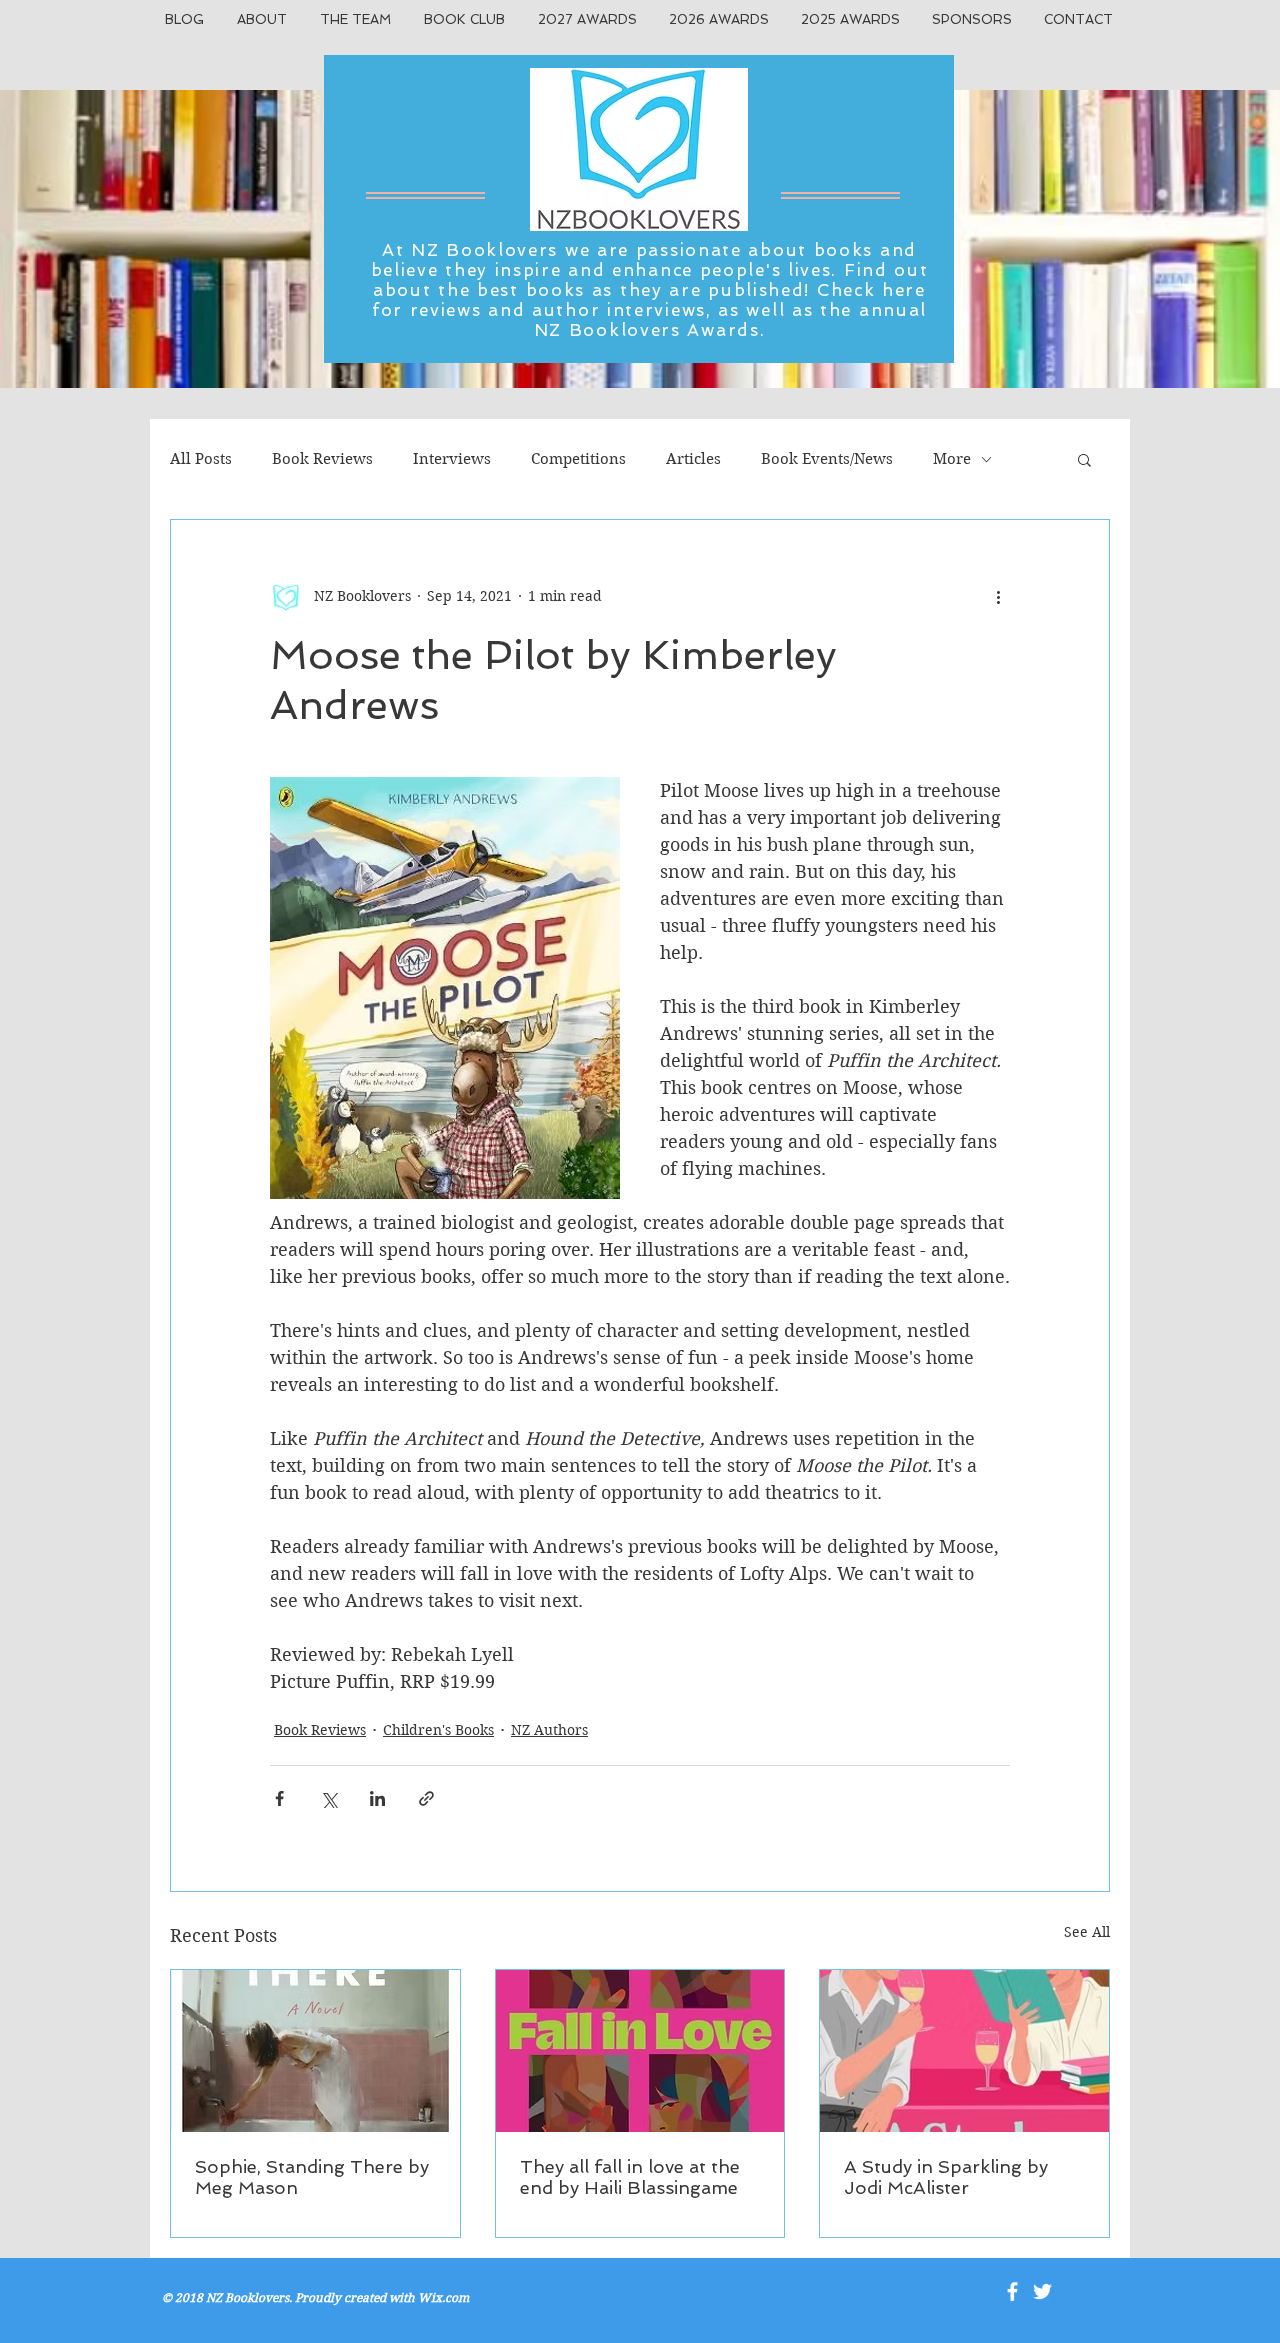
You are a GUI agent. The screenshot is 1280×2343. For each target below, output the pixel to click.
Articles (693, 459)
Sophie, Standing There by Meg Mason (312, 2177)
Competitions (578, 459)
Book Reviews (322, 459)
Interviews (452, 459)
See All (1087, 1932)
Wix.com (443, 2297)
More (952, 459)
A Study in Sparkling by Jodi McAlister (946, 2177)
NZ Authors (549, 1730)
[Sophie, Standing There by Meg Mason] (315, 2051)
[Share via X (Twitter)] (328, 1798)
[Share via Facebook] (279, 1798)
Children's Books (438, 1730)
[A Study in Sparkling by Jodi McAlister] (964, 2051)
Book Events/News (827, 459)
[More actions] (998, 596)
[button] (1084, 459)
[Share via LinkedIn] (377, 1798)
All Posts (201, 459)
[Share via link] (426, 1798)
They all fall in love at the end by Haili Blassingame (630, 2177)
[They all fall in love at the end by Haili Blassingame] (640, 2051)
